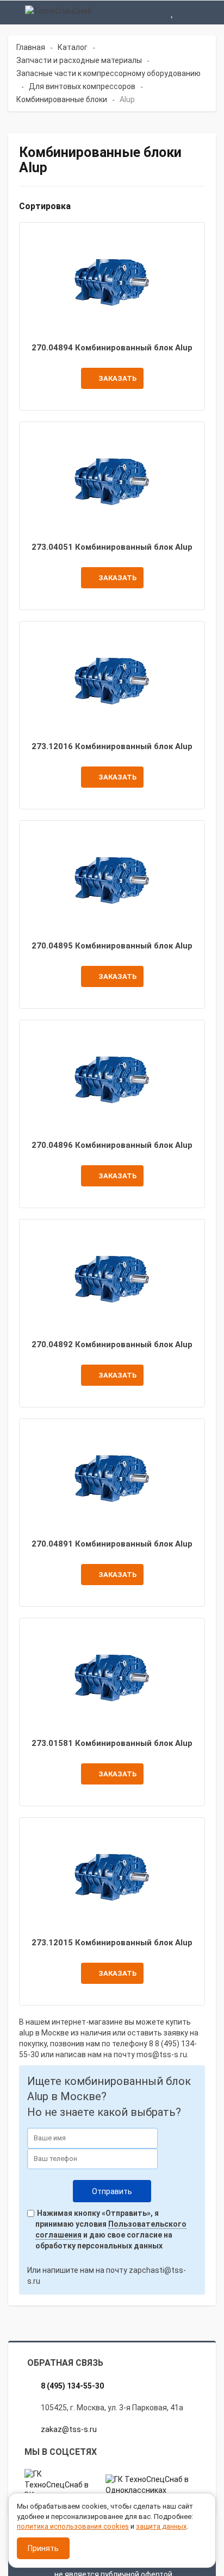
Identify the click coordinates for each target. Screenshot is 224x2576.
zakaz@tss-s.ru (69, 2429)
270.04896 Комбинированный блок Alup (112, 1145)
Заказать (117, 378)
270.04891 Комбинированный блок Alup (112, 1544)
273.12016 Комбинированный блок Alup (112, 746)
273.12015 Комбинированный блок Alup (112, 1943)
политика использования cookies (73, 2526)
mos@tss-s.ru (162, 2054)
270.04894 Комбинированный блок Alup (112, 348)
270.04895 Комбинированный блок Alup (112, 946)
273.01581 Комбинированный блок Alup (112, 1743)
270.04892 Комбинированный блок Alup (112, 1344)
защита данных (161, 2526)
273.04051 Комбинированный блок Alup (112, 547)
